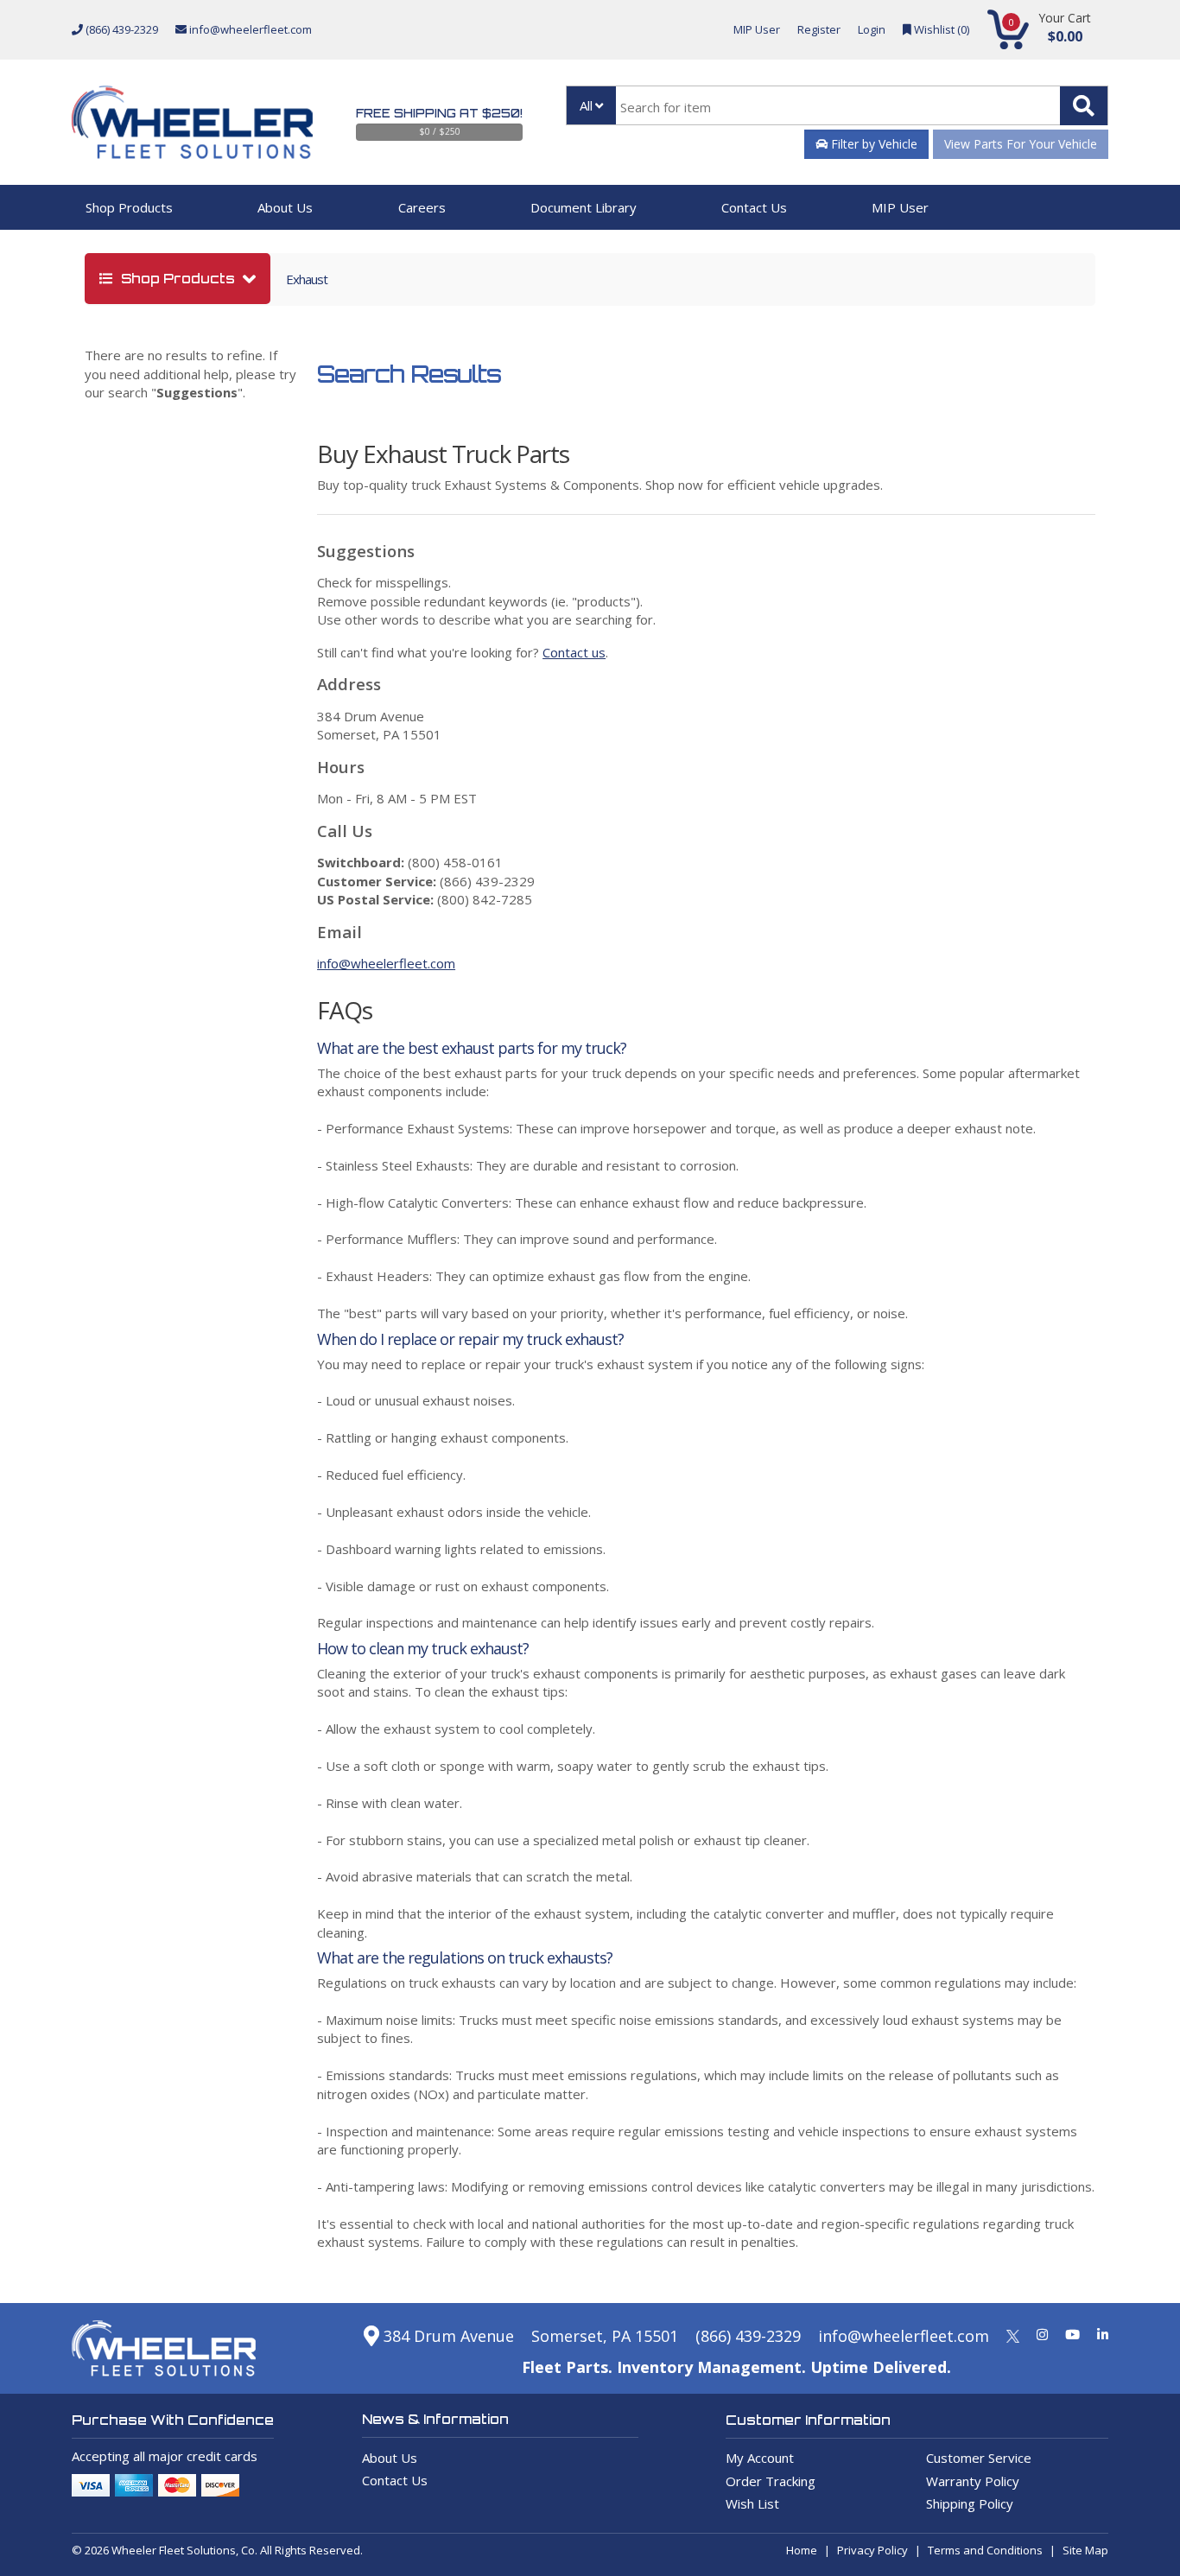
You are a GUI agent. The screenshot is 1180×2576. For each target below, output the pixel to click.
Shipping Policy (970, 2503)
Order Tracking (771, 2481)
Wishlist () (940, 29)
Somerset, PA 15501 (605, 2336)
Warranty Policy (973, 2481)
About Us (285, 207)
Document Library (584, 207)
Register (819, 29)
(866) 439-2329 (121, 29)
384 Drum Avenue (447, 2336)
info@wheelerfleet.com (249, 29)
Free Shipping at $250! (439, 113)
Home (802, 2550)
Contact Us (754, 207)
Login (872, 29)
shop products (178, 279)
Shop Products (129, 207)
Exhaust (307, 279)
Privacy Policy (872, 2550)
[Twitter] (1013, 2334)
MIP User (757, 29)
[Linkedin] (1103, 2334)
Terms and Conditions (985, 2550)
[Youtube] (1072, 2334)
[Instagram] (1042, 2334)
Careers (422, 207)
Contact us (574, 652)
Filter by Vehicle (872, 144)
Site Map (1085, 2550)
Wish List (752, 2503)
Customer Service (979, 2458)
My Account (760, 2458)
